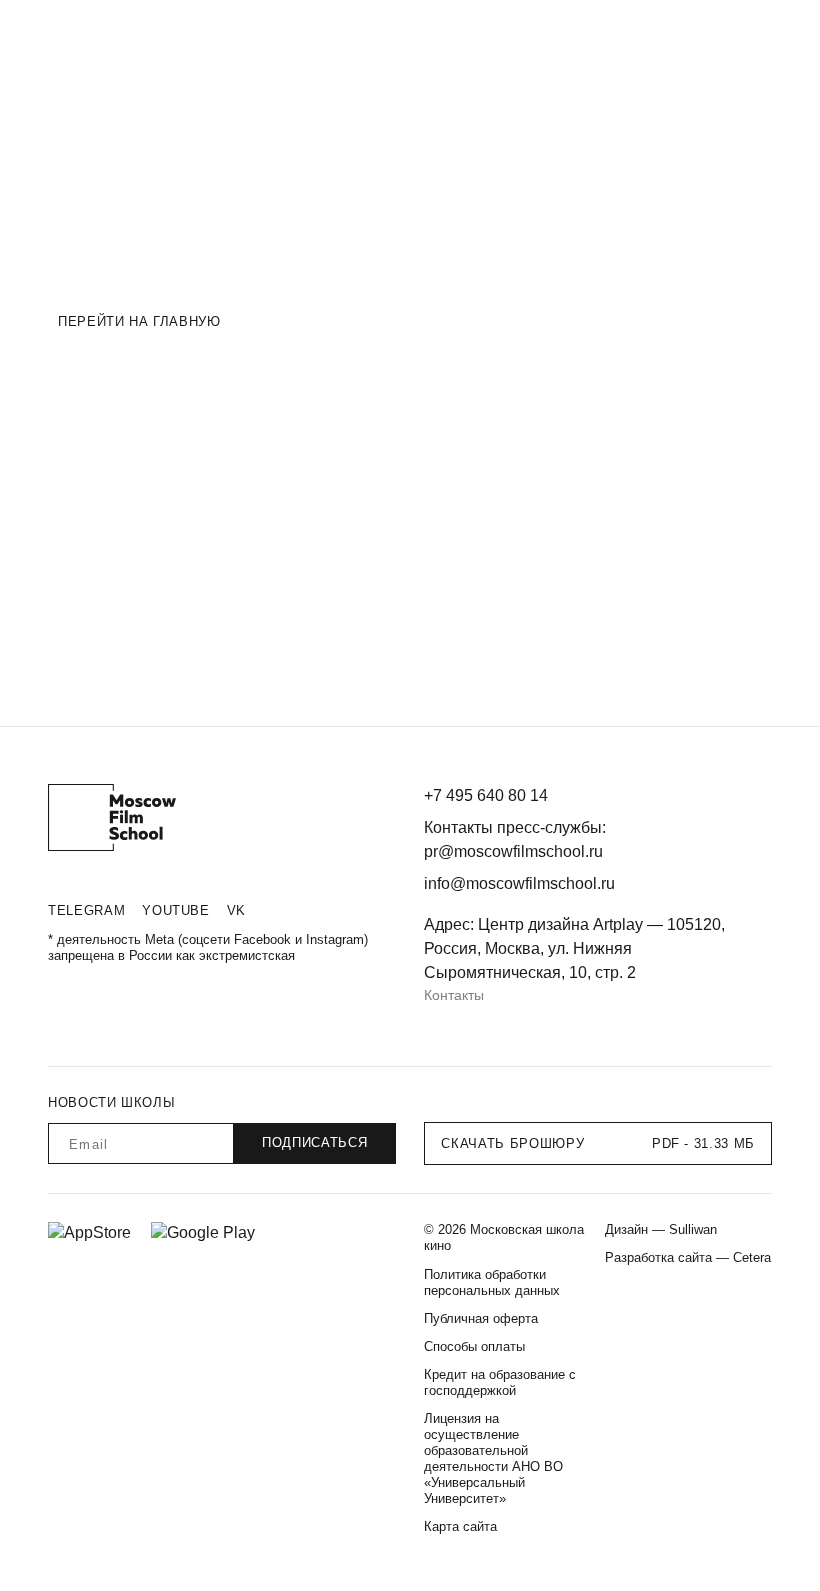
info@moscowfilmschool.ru (519, 883)
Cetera (752, 1257)
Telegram (86, 910)
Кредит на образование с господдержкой (500, 1382)
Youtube (176, 910)
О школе (205, 33)
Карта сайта (460, 1526)
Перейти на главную (139, 321)
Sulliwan (693, 1229)
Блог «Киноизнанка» (428, 33)
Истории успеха (299, 33)
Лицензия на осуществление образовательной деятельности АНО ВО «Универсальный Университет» (493, 1458)
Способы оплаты (474, 1346)
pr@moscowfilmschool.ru (513, 851)
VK (236, 910)
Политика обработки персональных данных (492, 1282)
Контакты (454, 995)
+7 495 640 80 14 (486, 795)
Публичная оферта (481, 1318)
